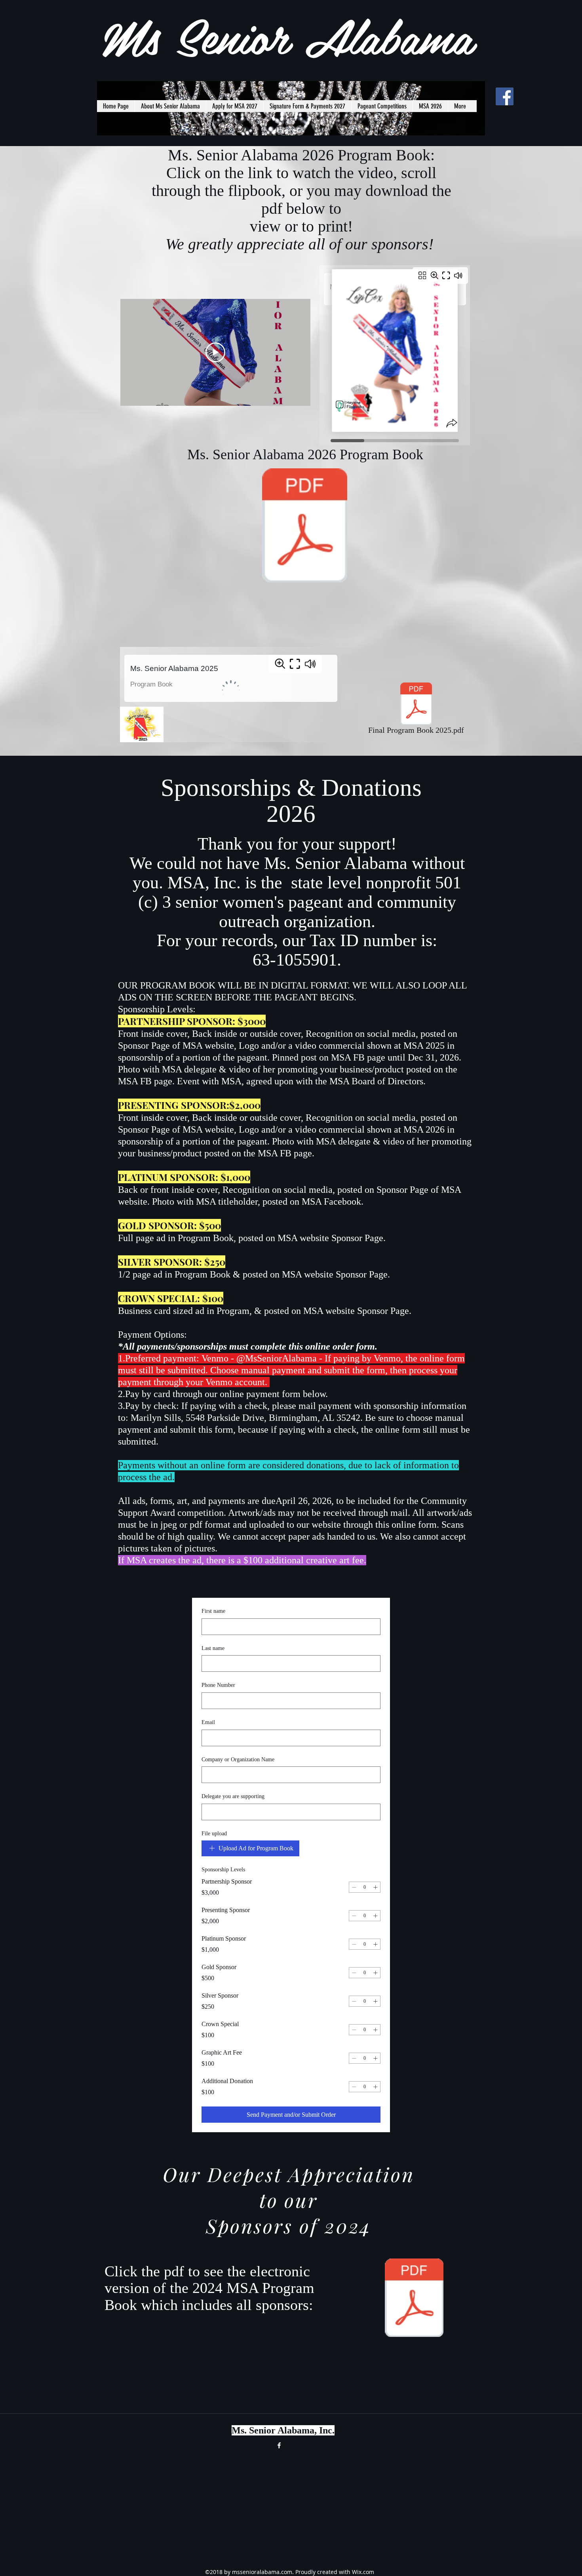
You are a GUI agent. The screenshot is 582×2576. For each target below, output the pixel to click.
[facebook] (505, 96)
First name (213, 1611)
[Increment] (375, 1887)
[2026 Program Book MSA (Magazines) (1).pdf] (305, 526)
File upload (214, 1834)
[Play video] (215, 352)
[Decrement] (354, 1887)
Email (208, 1722)
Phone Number (218, 1685)
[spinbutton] (365, 1887)
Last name (213, 1648)
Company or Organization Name (238, 1759)
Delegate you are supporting (233, 1796)
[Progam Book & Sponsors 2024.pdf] (414, 2299)
